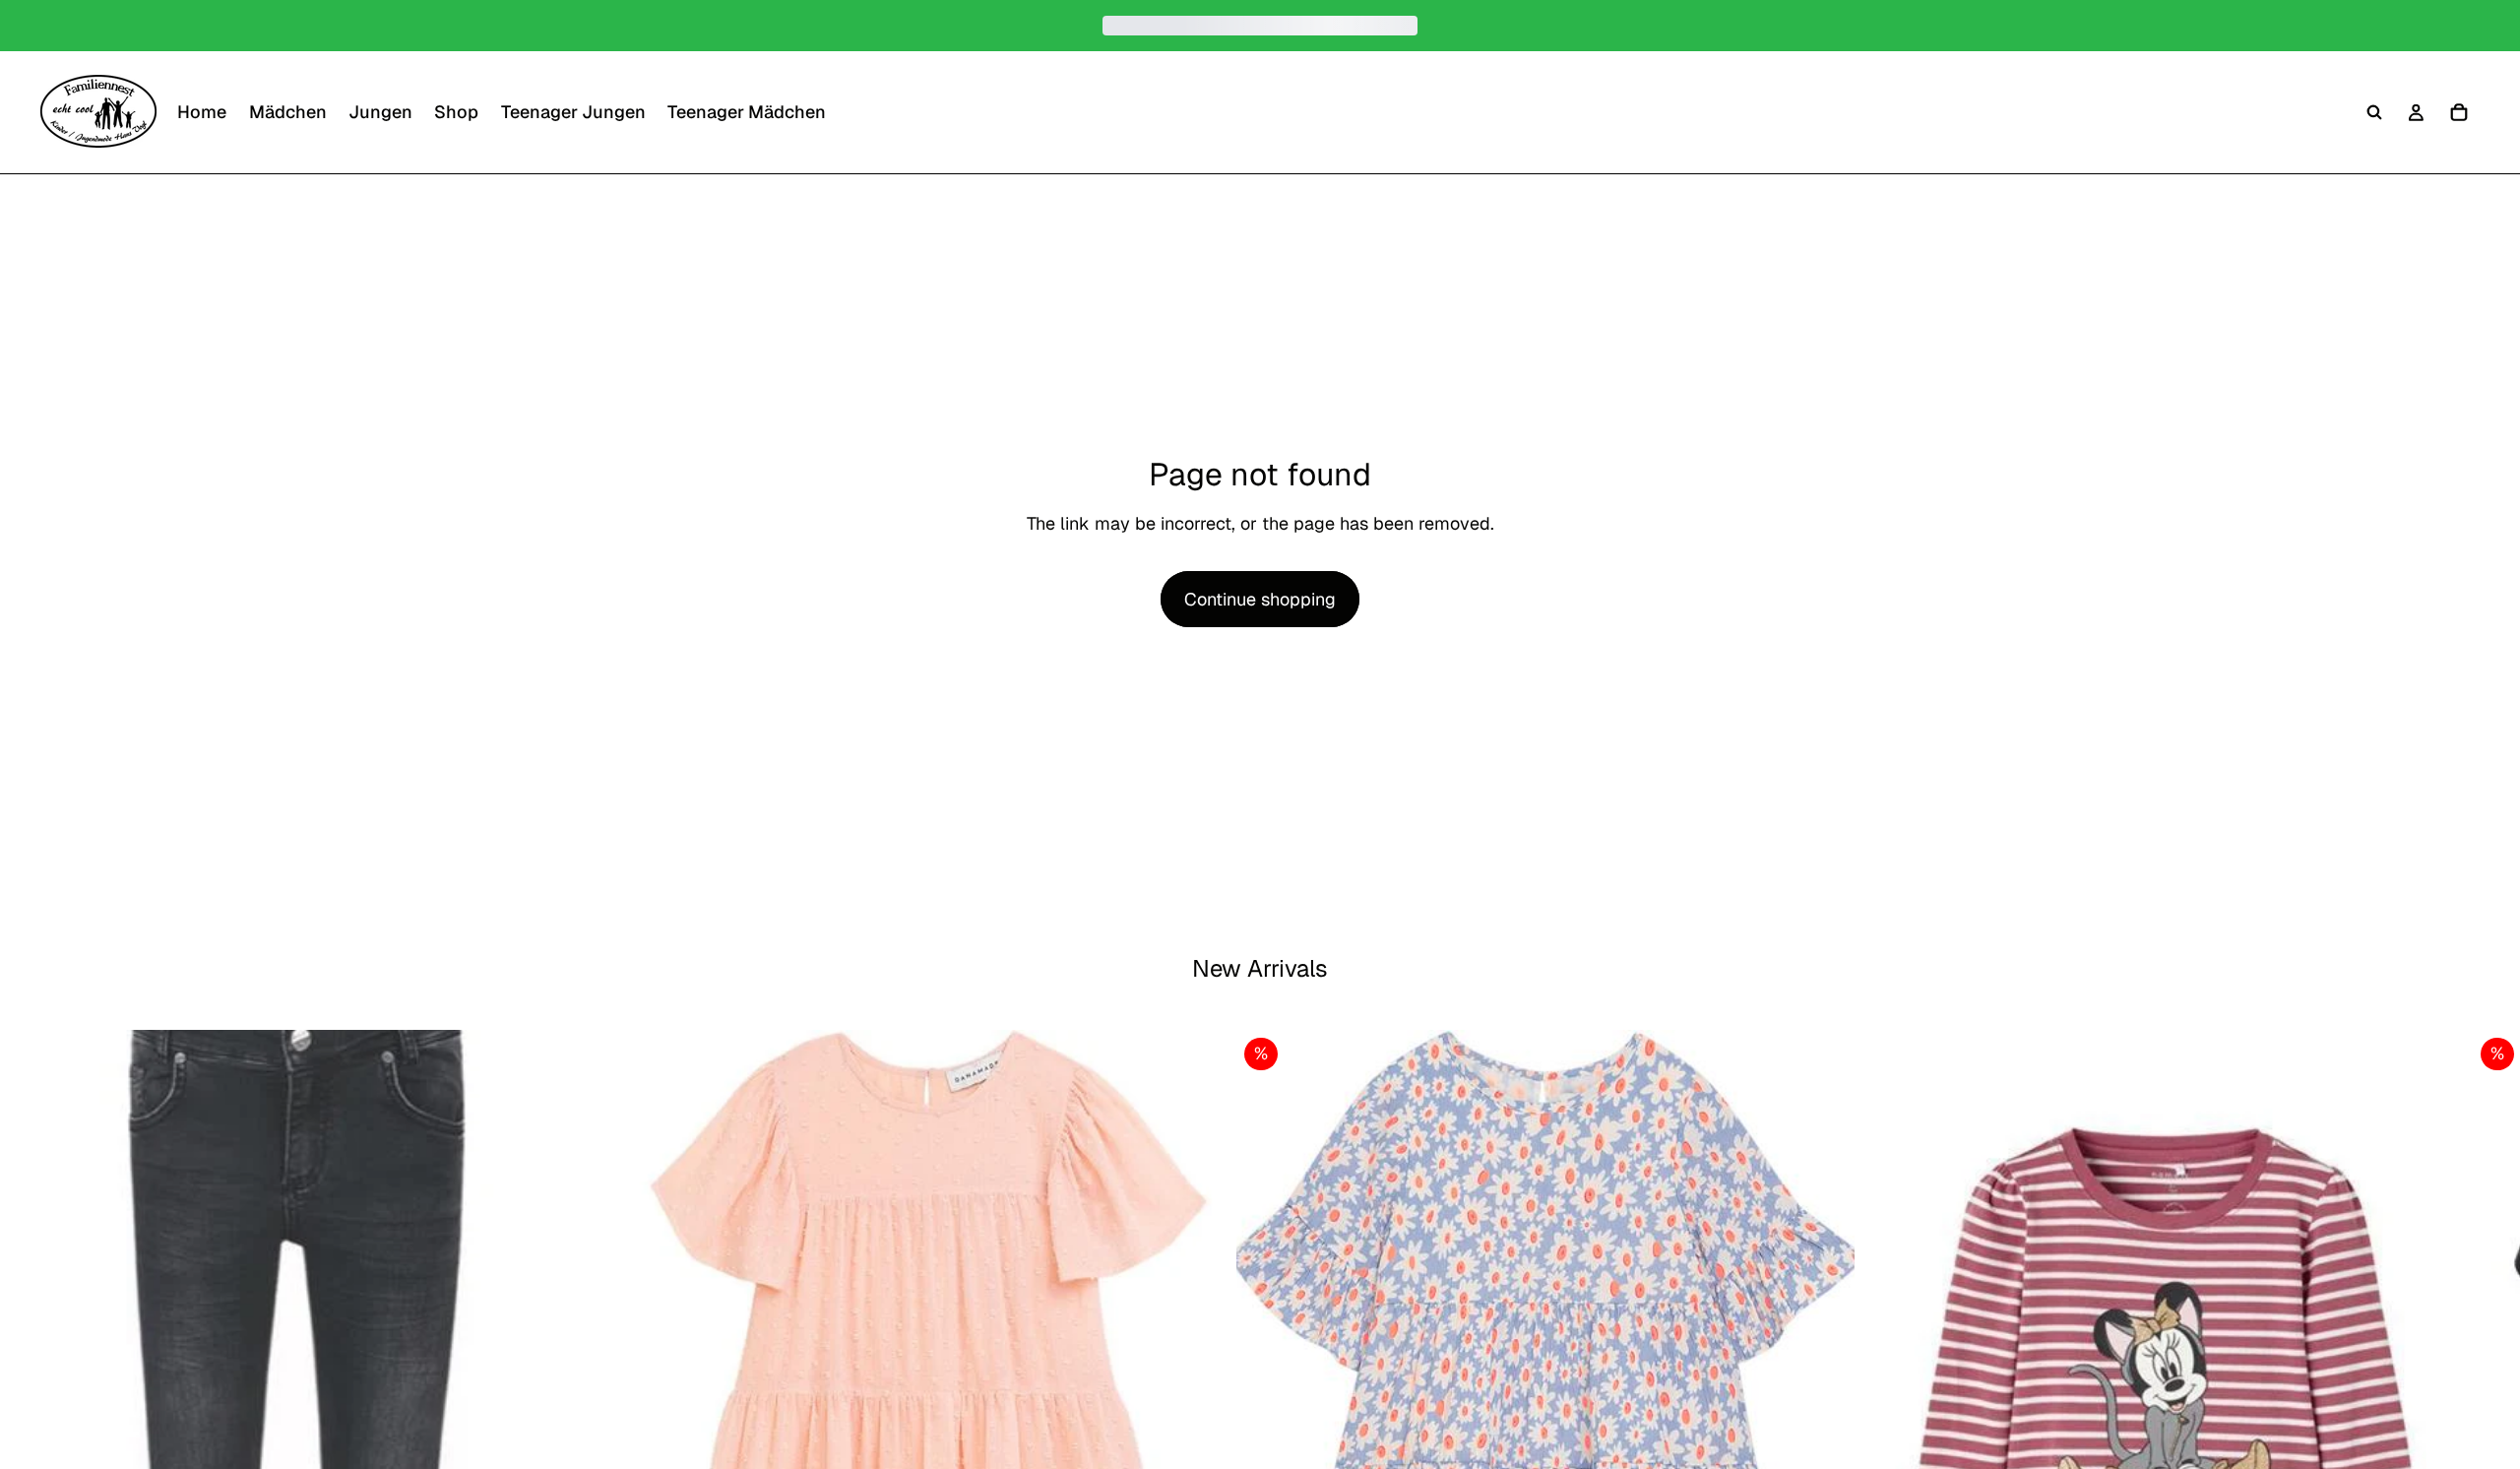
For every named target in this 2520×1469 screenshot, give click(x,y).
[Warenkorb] (2459, 112)
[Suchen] (2374, 112)
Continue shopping (1260, 599)
